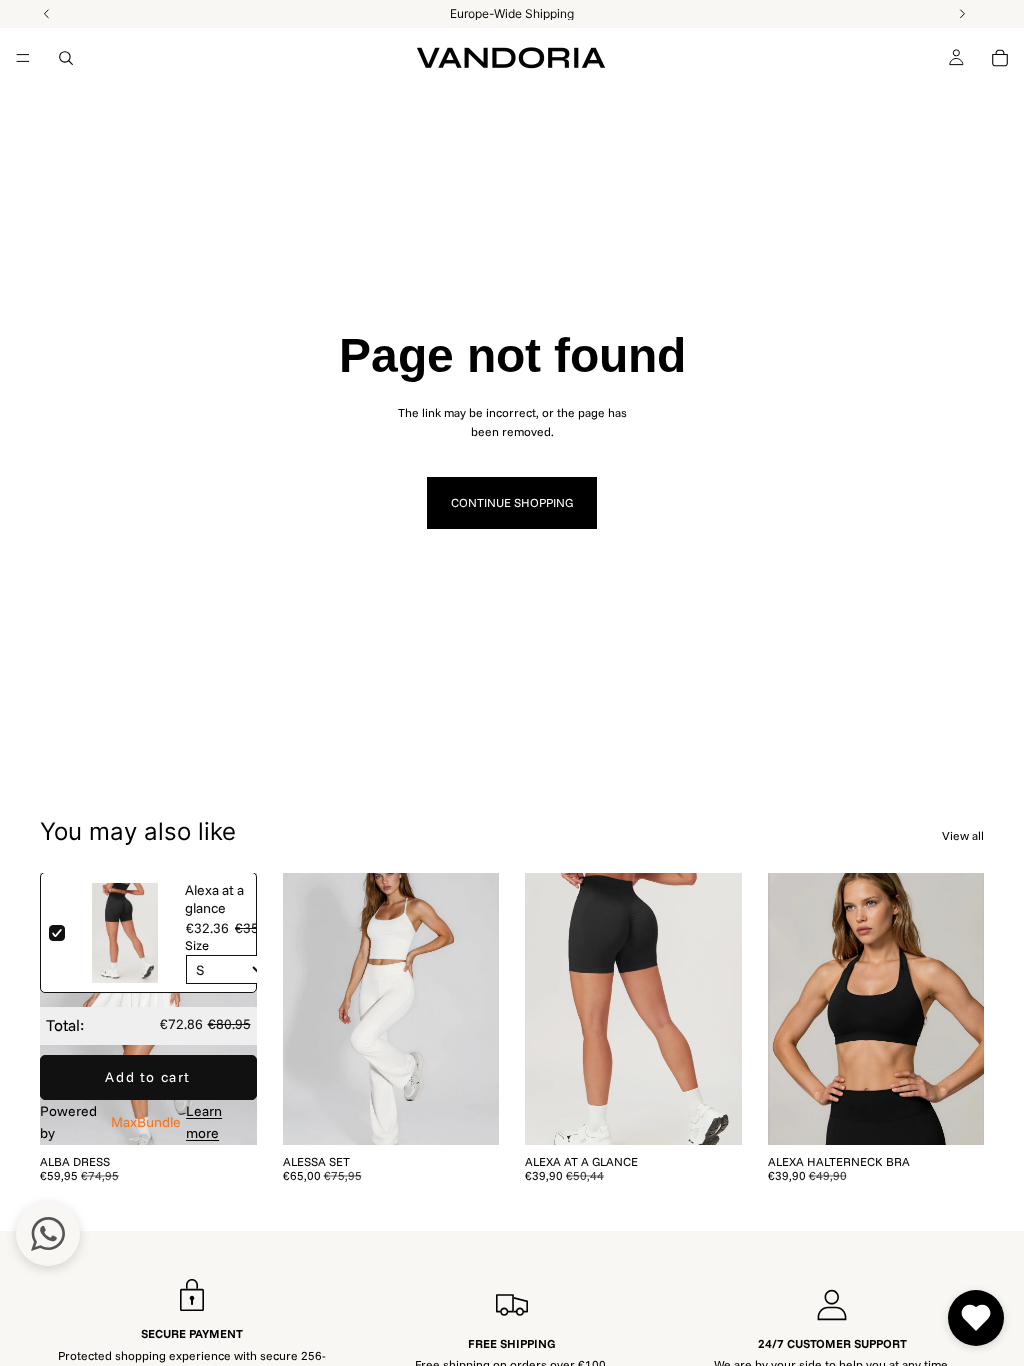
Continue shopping (512, 502)
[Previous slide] (62, 1009)
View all (963, 835)
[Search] (66, 58)
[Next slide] (235, 1009)
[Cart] (1000, 58)
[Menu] (23, 58)
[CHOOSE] (226, 1114)
